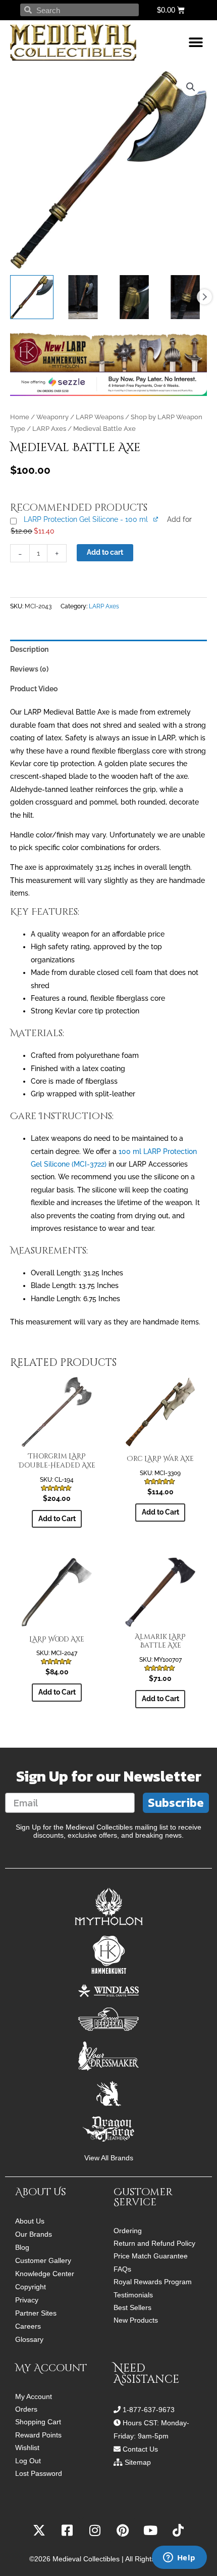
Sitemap (138, 2462)
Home (20, 417)
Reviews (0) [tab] (29, 669)
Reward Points (38, 2435)
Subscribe (176, 1803)
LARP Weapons (100, 417)
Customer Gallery (43, 2260)
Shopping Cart (38, 2422)
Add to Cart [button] (57, 1519)
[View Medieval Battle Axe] (32, 297)
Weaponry (52, 417)
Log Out (28, 2461)
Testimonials (133, 2295)
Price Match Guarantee (151, 2256)
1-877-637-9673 (149, 2410)
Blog (22, 2247)
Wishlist (27, 2448)
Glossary (29, 2339)
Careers (28, 2326)
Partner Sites (36, 2313)
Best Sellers (132, 2308)
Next (204, 297)
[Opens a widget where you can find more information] (179, 2558)
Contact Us (140, 2449)
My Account (34, 2397)
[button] (196, 43)
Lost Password (39, 2474)
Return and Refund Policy (154, 2244)
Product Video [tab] (34, 689)
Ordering (128, 2231)
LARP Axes (49, 429)
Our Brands (34, 2234)
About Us (30, 2221)
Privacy (27, 2300)
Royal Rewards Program (153, 2282)
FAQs (122, 2269)
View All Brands (109, 2158)
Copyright (31, 2287)
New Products (136, 2320)
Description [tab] (29, 649)
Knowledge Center (45, 2274)
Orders (26, 2409)
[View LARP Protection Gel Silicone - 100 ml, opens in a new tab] (156, 519)
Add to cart (105, 552)
